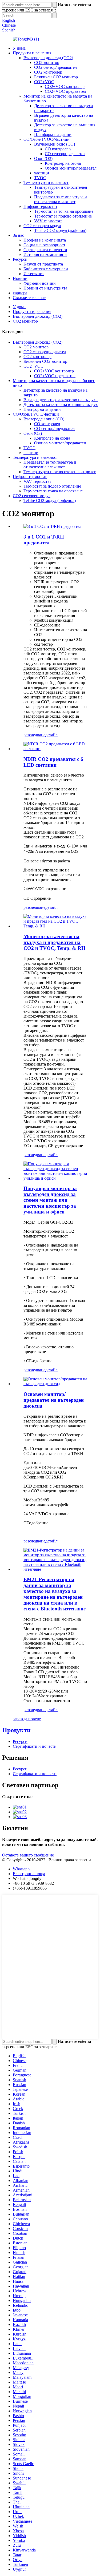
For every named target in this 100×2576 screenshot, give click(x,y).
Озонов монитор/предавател (71, 168)
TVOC (40, 178)
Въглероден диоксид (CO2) (48, 58)
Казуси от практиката (43, 264)
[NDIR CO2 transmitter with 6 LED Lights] (55, 749)
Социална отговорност (44, 245)
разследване (34, 735)
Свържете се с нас (29, 298)
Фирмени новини (40, 283)
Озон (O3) (43, 158)
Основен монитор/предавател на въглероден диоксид (54, 1400)
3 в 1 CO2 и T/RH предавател (44, 540)
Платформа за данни (53, 134)
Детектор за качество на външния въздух (61, 405)
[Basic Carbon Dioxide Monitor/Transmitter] (55, 1384)
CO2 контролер (48, 72)
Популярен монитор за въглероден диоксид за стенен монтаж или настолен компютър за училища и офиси (50, 1200)
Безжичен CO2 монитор (56, 77)
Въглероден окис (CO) (55, 144)
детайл (51, 735)
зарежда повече (27, 1719)
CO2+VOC (44, 82)
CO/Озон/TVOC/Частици (47, 139)
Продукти (16, 1730)
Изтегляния (34, 274)
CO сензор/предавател (65, 154)
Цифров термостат (40, 206)
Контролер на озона (63, 163)
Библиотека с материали (46, 269)
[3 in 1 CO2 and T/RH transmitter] (52, 526)
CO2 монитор (47, 63)
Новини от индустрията (45, 288)
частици (42, 173)
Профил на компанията (45, 240)
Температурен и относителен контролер (60, 472)
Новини (20, 278)
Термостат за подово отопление (63, 216)
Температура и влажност (46, 182)
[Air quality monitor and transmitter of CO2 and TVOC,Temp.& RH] (55, 926)
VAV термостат (48, 221)
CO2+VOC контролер (65, 87)
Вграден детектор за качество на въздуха (61, 400)
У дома (19, 48)
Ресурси (20, 259)
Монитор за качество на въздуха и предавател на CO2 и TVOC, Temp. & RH (54, 942)
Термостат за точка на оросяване (64, 211)
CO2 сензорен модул (42, 226)
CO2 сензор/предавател (55, 67)
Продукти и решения (32, 53)
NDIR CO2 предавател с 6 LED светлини (53, 762)
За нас (18, 235)
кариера (20, 293)
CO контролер (58, 149)
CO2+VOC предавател (65, 91)
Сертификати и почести (45, 250)
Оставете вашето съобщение (28, 1855)
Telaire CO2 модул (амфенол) (60, 230)
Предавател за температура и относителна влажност (61, 199)
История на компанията (45, 254)
